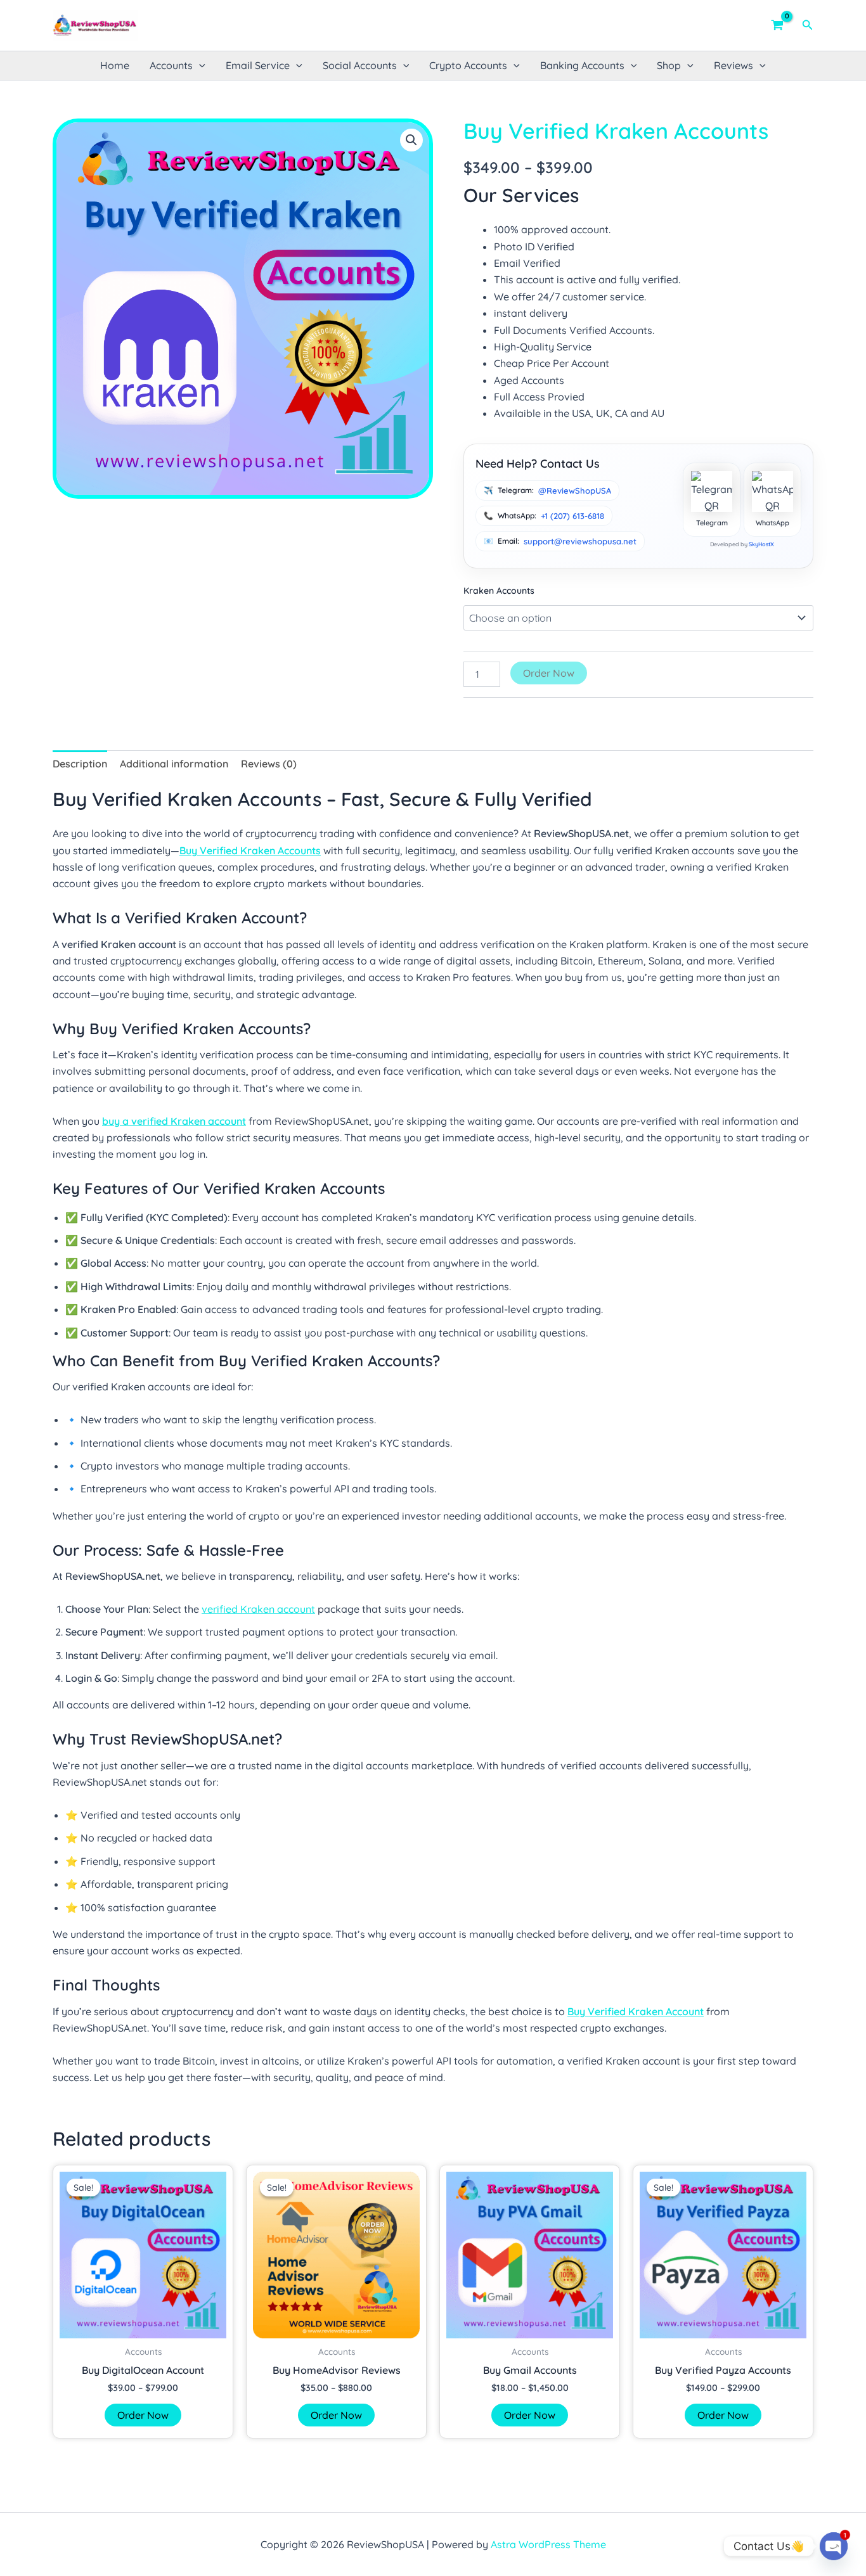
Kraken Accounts (499, 591)
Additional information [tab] (174, 764)
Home (115, 65)
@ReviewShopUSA (575, 490)
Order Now (549, 673)
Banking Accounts (582, 65)
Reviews (734, 65)
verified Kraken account (258, 1609)
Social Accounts (360, 65)
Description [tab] (80, 764)
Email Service (258, 65)
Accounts (171, 65)
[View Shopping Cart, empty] (778, 25)
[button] (808, 25)
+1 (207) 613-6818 (572, 516)
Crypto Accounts (468, 65)
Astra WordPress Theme (548, 2544)
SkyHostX (761, 544)
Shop (669, 65)
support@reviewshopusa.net (580, 541)
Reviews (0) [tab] (269, 764)
